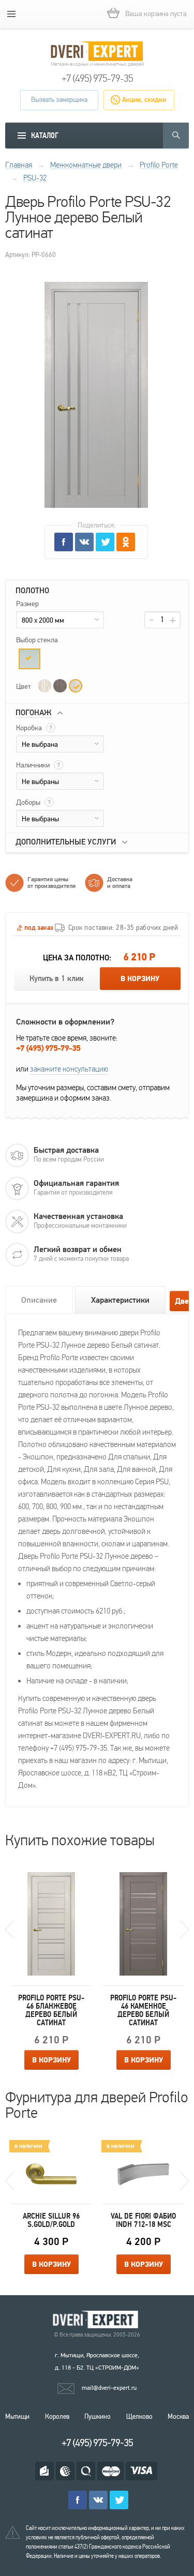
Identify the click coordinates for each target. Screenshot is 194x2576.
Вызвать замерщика (59, 100)
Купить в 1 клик (57, 979)
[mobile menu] (11, 14)
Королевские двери (97, 2320)
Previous (10, 1930)
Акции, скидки (144, 100)
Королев (57, 2417)
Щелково (139, 2417)
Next (184, 1930)
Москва (178, 2417)
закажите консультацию (69, 1069)
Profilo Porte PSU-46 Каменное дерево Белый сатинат (143, 2010)
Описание (39, 1300)
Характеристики (120, 1300)
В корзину (140, 979)
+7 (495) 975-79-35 (97, 79)
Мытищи (17, 2417)
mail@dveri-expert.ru (109, 2388)
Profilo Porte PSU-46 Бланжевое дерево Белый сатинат (51, 2010)
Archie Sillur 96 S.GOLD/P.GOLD (51, 2220)
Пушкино (98, 2417)
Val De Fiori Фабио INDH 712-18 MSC (143, 2220)
